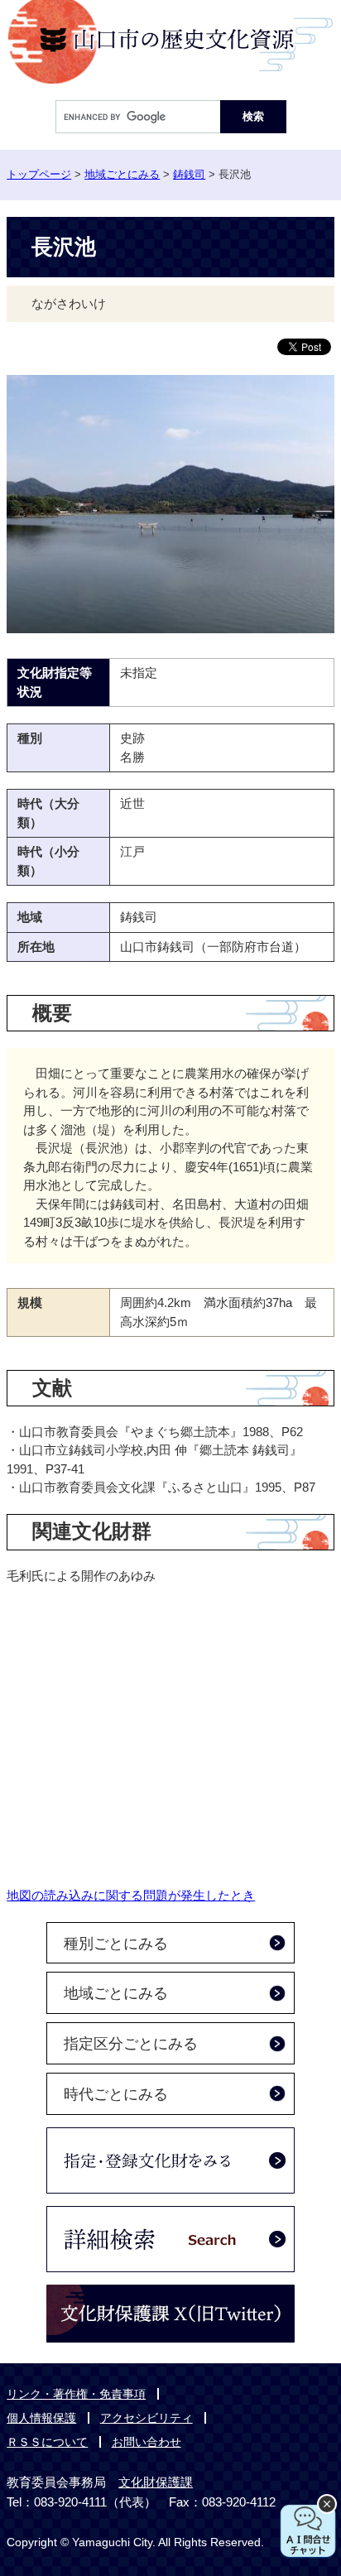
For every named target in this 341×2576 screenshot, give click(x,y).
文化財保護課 (156, 2482)
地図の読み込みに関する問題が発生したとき (131, 1895)
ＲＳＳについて (47, 2442)
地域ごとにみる (122, 174)
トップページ (39, 174)
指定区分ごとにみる (131, 2044)
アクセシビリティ (146, 2418)
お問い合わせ (146, 2442)
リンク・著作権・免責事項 (76, 2394)
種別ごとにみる (116, 1944)
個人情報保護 (41, 2418)
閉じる (327, 2504)
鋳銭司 (189, 174)
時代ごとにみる (116, 2094)
